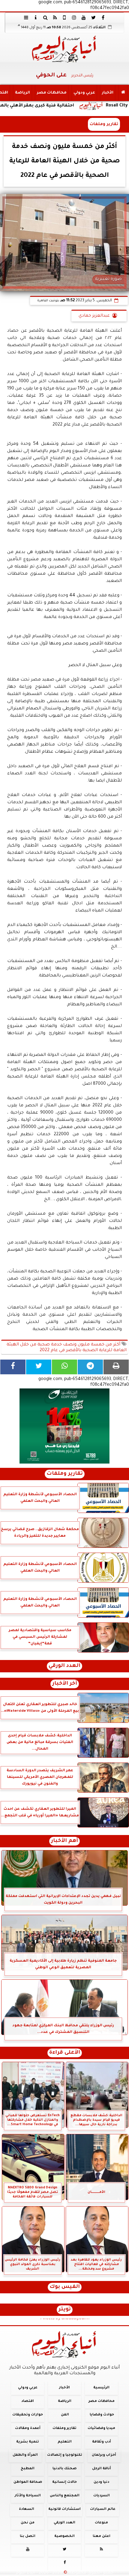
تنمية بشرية (28, 2442)
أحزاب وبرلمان (104, 2455)
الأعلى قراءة (65, 2053)
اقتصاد (28, 2401)
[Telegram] (90, 1367)
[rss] (55, 17)
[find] (45, 17)
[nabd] (64, 17)
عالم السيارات (103, 2509)
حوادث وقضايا (102, 2415)
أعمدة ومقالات (28, 2428)
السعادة (27, 2509)
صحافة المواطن (28, 2482)
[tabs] (26, 17)
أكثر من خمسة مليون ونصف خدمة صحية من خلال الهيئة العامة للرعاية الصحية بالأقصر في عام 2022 (67, 1348)
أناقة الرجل (102, 2469)
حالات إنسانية (64, 2482)
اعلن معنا (102, 2536)
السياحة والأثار (28, 2496)
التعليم (65, 2442)
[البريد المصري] (64, 1426)
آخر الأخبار (65, 1684)
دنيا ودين (101, 2482)
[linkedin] (74, 17)
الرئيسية (101, 2388)
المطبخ (28, 2469)
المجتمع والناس (65, 2496)
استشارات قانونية (64, 2509)
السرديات (102, 2496)
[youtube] (84, 17)
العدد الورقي (64, 1666)
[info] (36, 17)
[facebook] (103, 17)
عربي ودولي (84, 93)
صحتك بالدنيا (64, 2469)
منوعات (101, 2523)
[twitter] (93, 17)
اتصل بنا (28, 2536)
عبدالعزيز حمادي (94, 316)
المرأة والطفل (25, 2455)
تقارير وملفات (104, 124)
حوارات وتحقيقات (28, 2415)
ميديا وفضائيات (101, 2428)
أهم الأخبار (64, 1841)
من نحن (28, 2523)
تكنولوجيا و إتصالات (65, 2455)
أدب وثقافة (102, 2442)
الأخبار (108, 93)
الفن (65, 2415)
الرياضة (22, 93)
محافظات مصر (52, 93)
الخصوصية (64, 2536)
